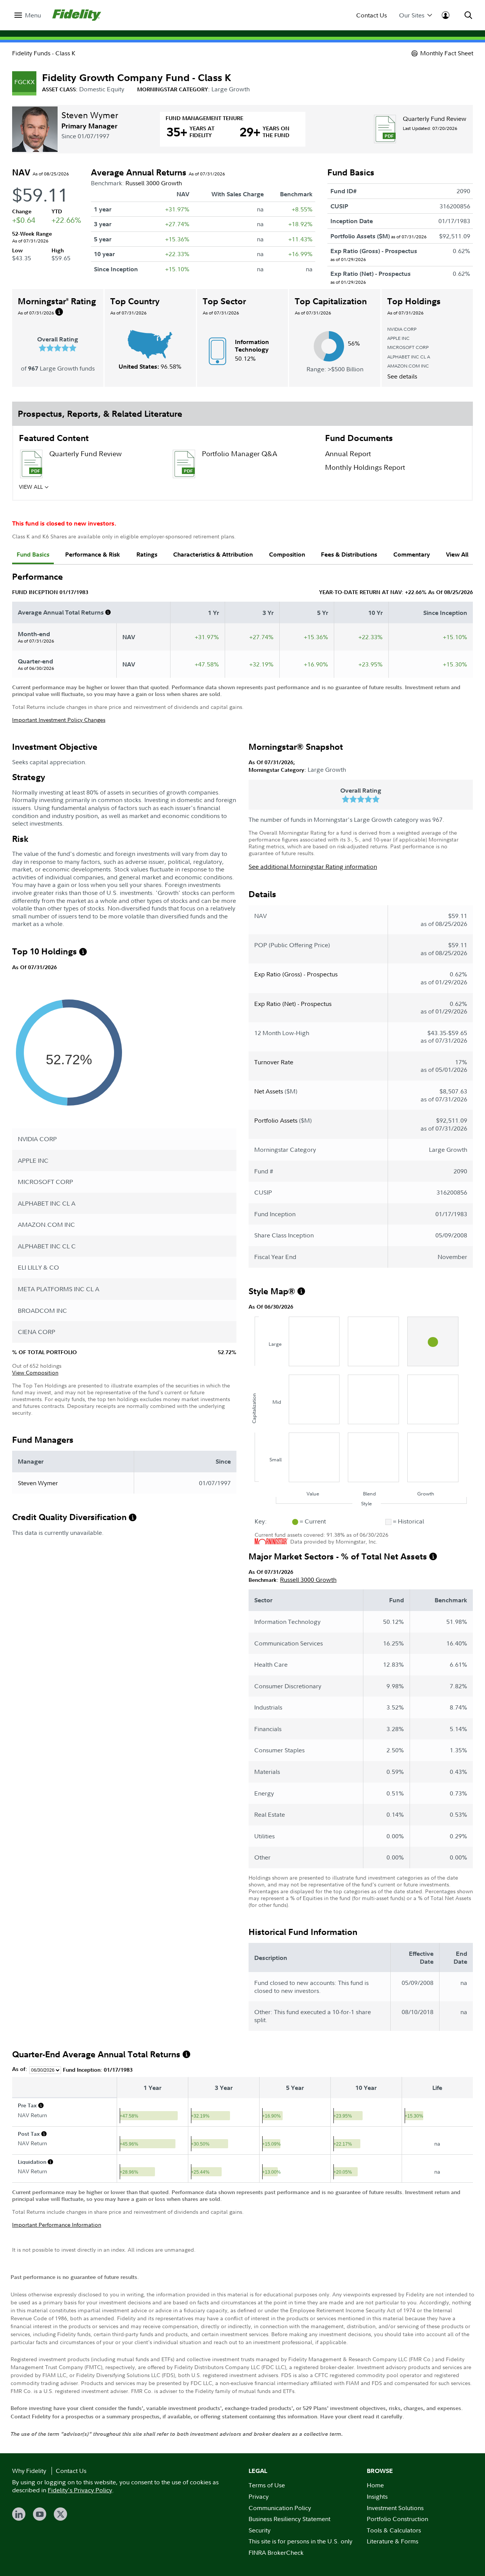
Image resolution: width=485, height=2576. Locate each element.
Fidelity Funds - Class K (44, 53)
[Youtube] (40, 2514)
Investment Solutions (395, 2508)
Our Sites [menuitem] (412, 15)
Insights (377, 2496)
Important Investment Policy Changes (59, 720)
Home (375, 2485)
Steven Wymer (90, 115)
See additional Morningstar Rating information (313, 866)
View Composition (35, 1372)
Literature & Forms (393, 2541)
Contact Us (372, 15)
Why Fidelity (29, 2471)
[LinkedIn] (19, 2514)
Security (260, 2530)
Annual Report (348, 454)
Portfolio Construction (397, 2519)
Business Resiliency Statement (289, 2519)
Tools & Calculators (394, 2530)
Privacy (259, 2496)
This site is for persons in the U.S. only (300, 2541)
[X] (60, 2514)
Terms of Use (267, 2485)
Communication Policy (280, 2508)
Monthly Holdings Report (365, 467)
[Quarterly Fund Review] (385, 129)
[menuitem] (28, 15)
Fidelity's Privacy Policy (80, 2490)
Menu (33, 15)
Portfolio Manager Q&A (239, 454)
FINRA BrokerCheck (276, 2553)
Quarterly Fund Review (435, 119)
